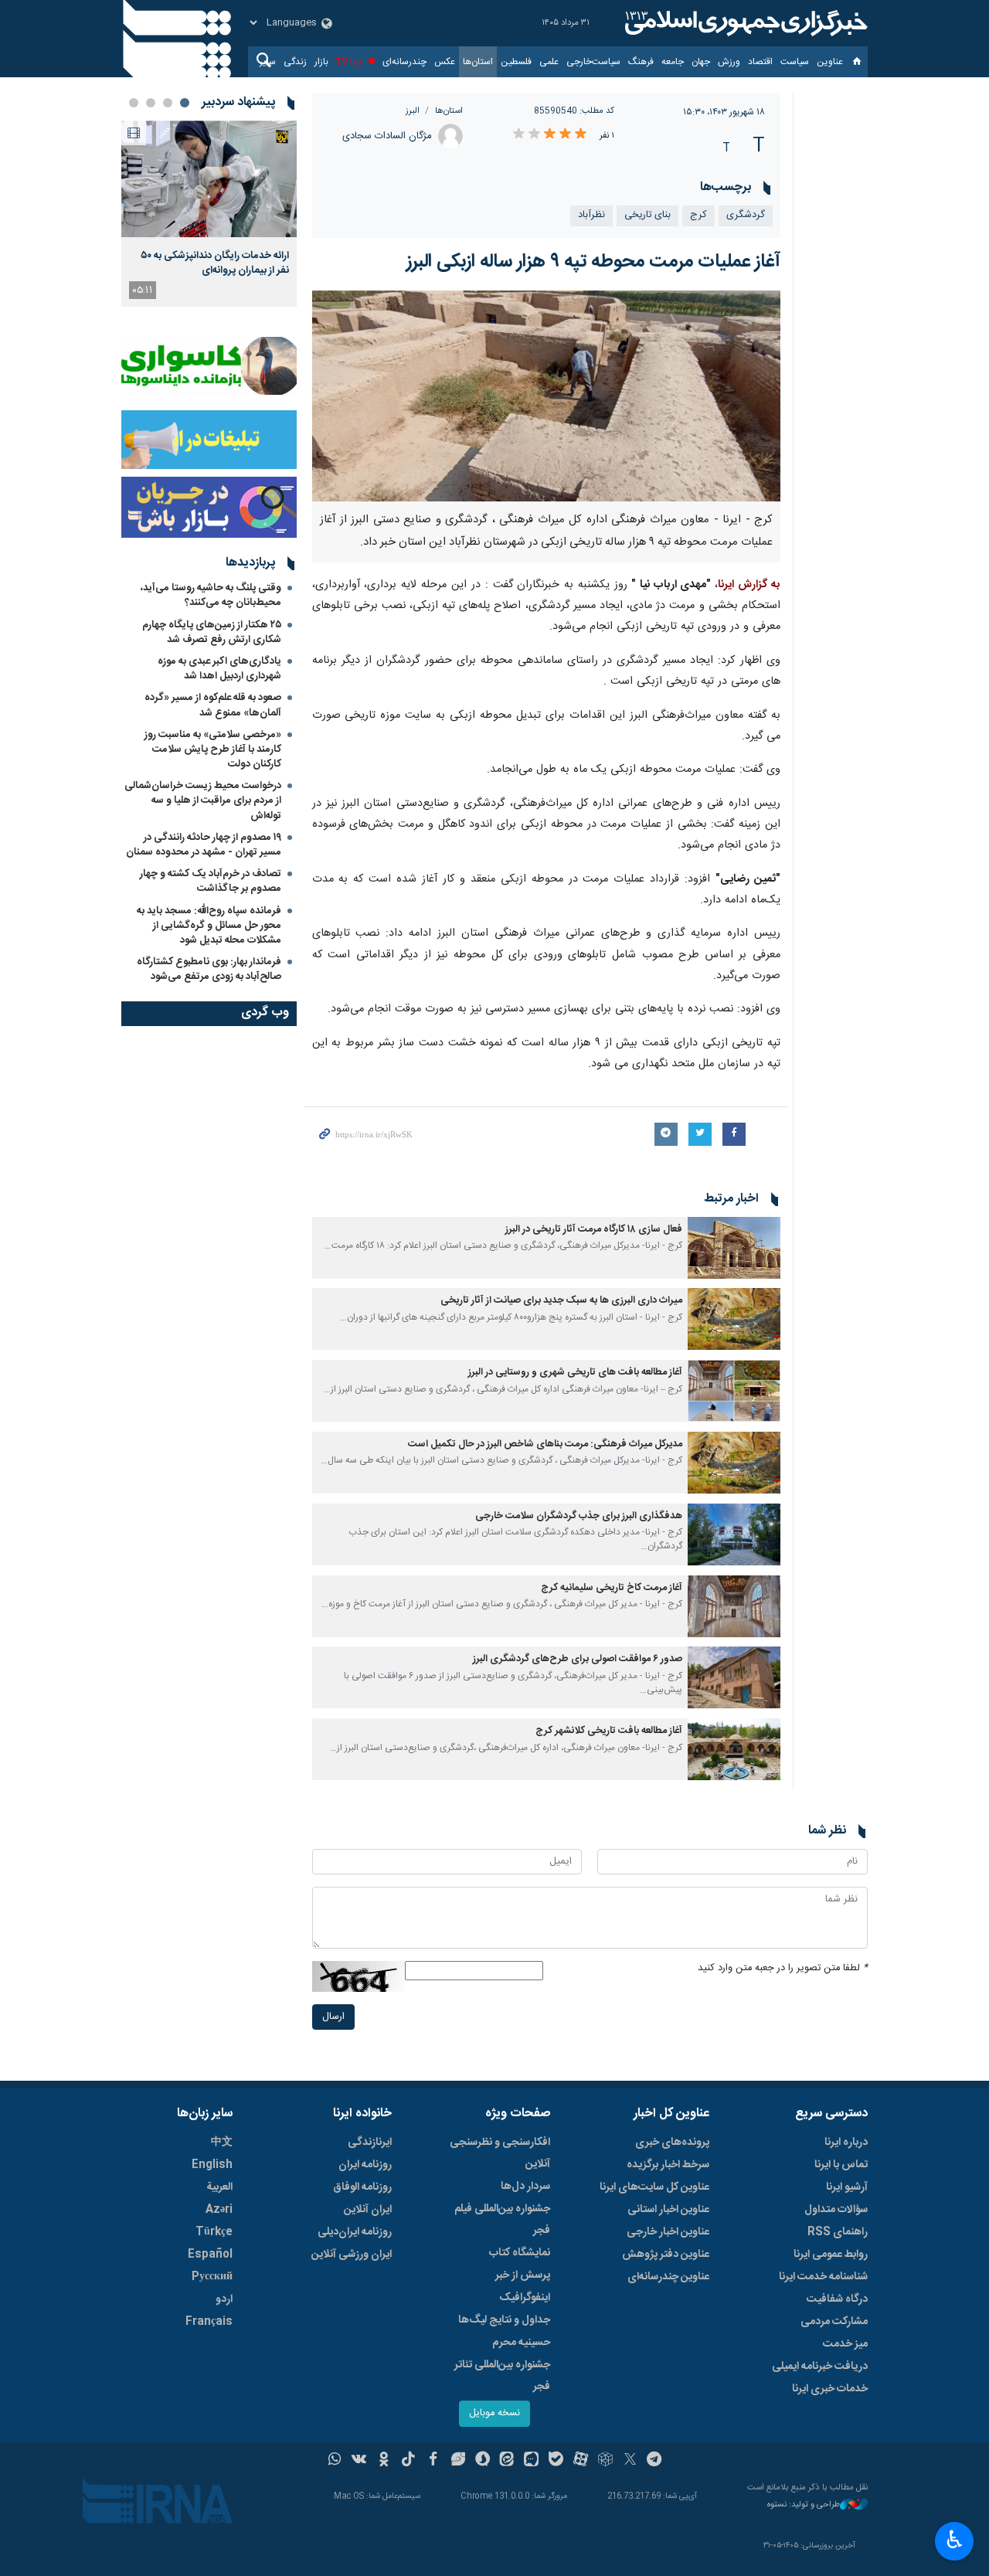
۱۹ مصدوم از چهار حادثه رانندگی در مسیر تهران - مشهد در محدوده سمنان (204, 845)
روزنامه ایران (365, 2165)
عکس (445, 62)
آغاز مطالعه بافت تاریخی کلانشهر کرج (609, 1731)
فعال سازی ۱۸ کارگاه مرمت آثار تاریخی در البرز (594, 1230)
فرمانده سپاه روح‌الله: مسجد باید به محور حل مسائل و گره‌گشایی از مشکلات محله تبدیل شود (209, 926)
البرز (413, 111)
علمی (549, 62)
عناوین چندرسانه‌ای (668, 2277)
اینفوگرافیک (525, 2298)
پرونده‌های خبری (672, 2143)
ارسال (333, 2017)
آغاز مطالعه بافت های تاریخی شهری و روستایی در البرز (575, 1373)
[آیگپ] (531, 2461)
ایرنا (744, 23)
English (212, 2165)
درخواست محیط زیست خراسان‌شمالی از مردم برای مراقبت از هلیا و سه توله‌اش (203, 800)
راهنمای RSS (838, 2232)
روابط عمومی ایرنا (831, 2255)
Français (209, 2322)
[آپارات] (581, 2461)
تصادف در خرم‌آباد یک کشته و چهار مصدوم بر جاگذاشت (211, 881)
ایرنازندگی (370, 2143)
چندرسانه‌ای (404, 62)
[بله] (556, 2461)
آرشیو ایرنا (847, 2187)
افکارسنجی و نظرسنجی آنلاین (500, 2153)
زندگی (295, 62)
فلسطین (516, 62)
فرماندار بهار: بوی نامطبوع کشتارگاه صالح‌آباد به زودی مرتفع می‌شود (209, 969)
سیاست (795, 62)
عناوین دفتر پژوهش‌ (666, 2255)
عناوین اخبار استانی (668, 2210)
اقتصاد (760, 62)
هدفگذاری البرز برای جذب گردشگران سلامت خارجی (579, 1516)
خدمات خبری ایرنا (830, 2389)
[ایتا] (507, 2461)
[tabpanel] (209, 214)
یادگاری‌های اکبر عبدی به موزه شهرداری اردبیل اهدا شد (219, 669)
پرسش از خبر (523, 2275)
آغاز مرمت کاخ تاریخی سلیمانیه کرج (612, 1588)
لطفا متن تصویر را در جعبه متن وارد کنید (783, 1968)
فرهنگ (641, 62)
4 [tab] (134, 103)
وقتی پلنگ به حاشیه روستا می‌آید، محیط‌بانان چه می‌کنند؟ (211, 595)
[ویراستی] (458, 2461)
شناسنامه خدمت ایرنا (823, 2277)
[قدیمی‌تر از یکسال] (734, 1248)
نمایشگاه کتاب (520, 2253)
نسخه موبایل (494, 2413)
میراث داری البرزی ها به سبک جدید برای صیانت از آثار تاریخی (561, 1301)
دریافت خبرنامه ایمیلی (820, 2367)
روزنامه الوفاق (362, 2187)
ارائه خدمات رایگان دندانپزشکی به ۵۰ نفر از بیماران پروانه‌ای (215, 263)
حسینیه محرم (521, 2343)
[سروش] (483, 2461)
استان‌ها (478, 62)
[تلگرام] (655, 2461)
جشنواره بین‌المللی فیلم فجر (502, 2220)
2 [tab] (168, 103)
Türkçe (214, 2232)
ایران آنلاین (368, 2210)
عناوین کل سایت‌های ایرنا (654, 2187)
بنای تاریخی (647, 215)
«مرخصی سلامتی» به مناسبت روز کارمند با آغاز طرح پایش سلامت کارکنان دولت (213, 749)
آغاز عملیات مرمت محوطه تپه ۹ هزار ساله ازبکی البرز (593, 262)
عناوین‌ (830, 62)
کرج (698, 215)
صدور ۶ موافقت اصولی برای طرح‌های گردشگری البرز (578, 1659)
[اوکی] (384, 2461)
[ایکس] (630, 2461)
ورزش (729, 62)
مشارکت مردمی (834, 2322)
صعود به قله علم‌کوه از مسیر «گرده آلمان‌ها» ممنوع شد (213, 705)
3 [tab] (151, 103)
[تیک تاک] (408, 2461)
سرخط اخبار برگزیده (668, 2165)
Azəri (219, 2210)
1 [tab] (185, 103)
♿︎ (955, 2540)
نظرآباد (591, 215)
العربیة (219, 2187)
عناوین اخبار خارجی (668, 2232)
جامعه (673, 62)
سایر (268, 62)
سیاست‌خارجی (593, 62)
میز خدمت (845, 2344)
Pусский (212, 2277)
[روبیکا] (605, 2461)
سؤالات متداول (836, 2210)
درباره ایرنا (846, 2143)
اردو (224, 2299)
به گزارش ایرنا (749, 585)
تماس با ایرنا (841, 2165)
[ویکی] (359, 2461)
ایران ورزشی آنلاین (352, 2255)
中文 (222, 2143)
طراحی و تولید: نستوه (804, 2505)
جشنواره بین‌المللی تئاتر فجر (502, 2376)
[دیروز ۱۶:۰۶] (209, 179)
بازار (321, 62)
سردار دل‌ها (525, 2187)
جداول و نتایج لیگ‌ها (504, 2320)
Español (210, 2255)
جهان (701, 62)
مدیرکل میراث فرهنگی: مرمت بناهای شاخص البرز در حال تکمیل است (545, 1444)
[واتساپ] (335, 2461)
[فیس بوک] (433, 2461)
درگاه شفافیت (837, 2299)
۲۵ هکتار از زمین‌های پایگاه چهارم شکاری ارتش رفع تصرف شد (212, 632)
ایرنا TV (350, 62)
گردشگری (746, 215)
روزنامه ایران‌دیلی (355, 2232)
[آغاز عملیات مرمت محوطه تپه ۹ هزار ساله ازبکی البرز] (547, 396)
